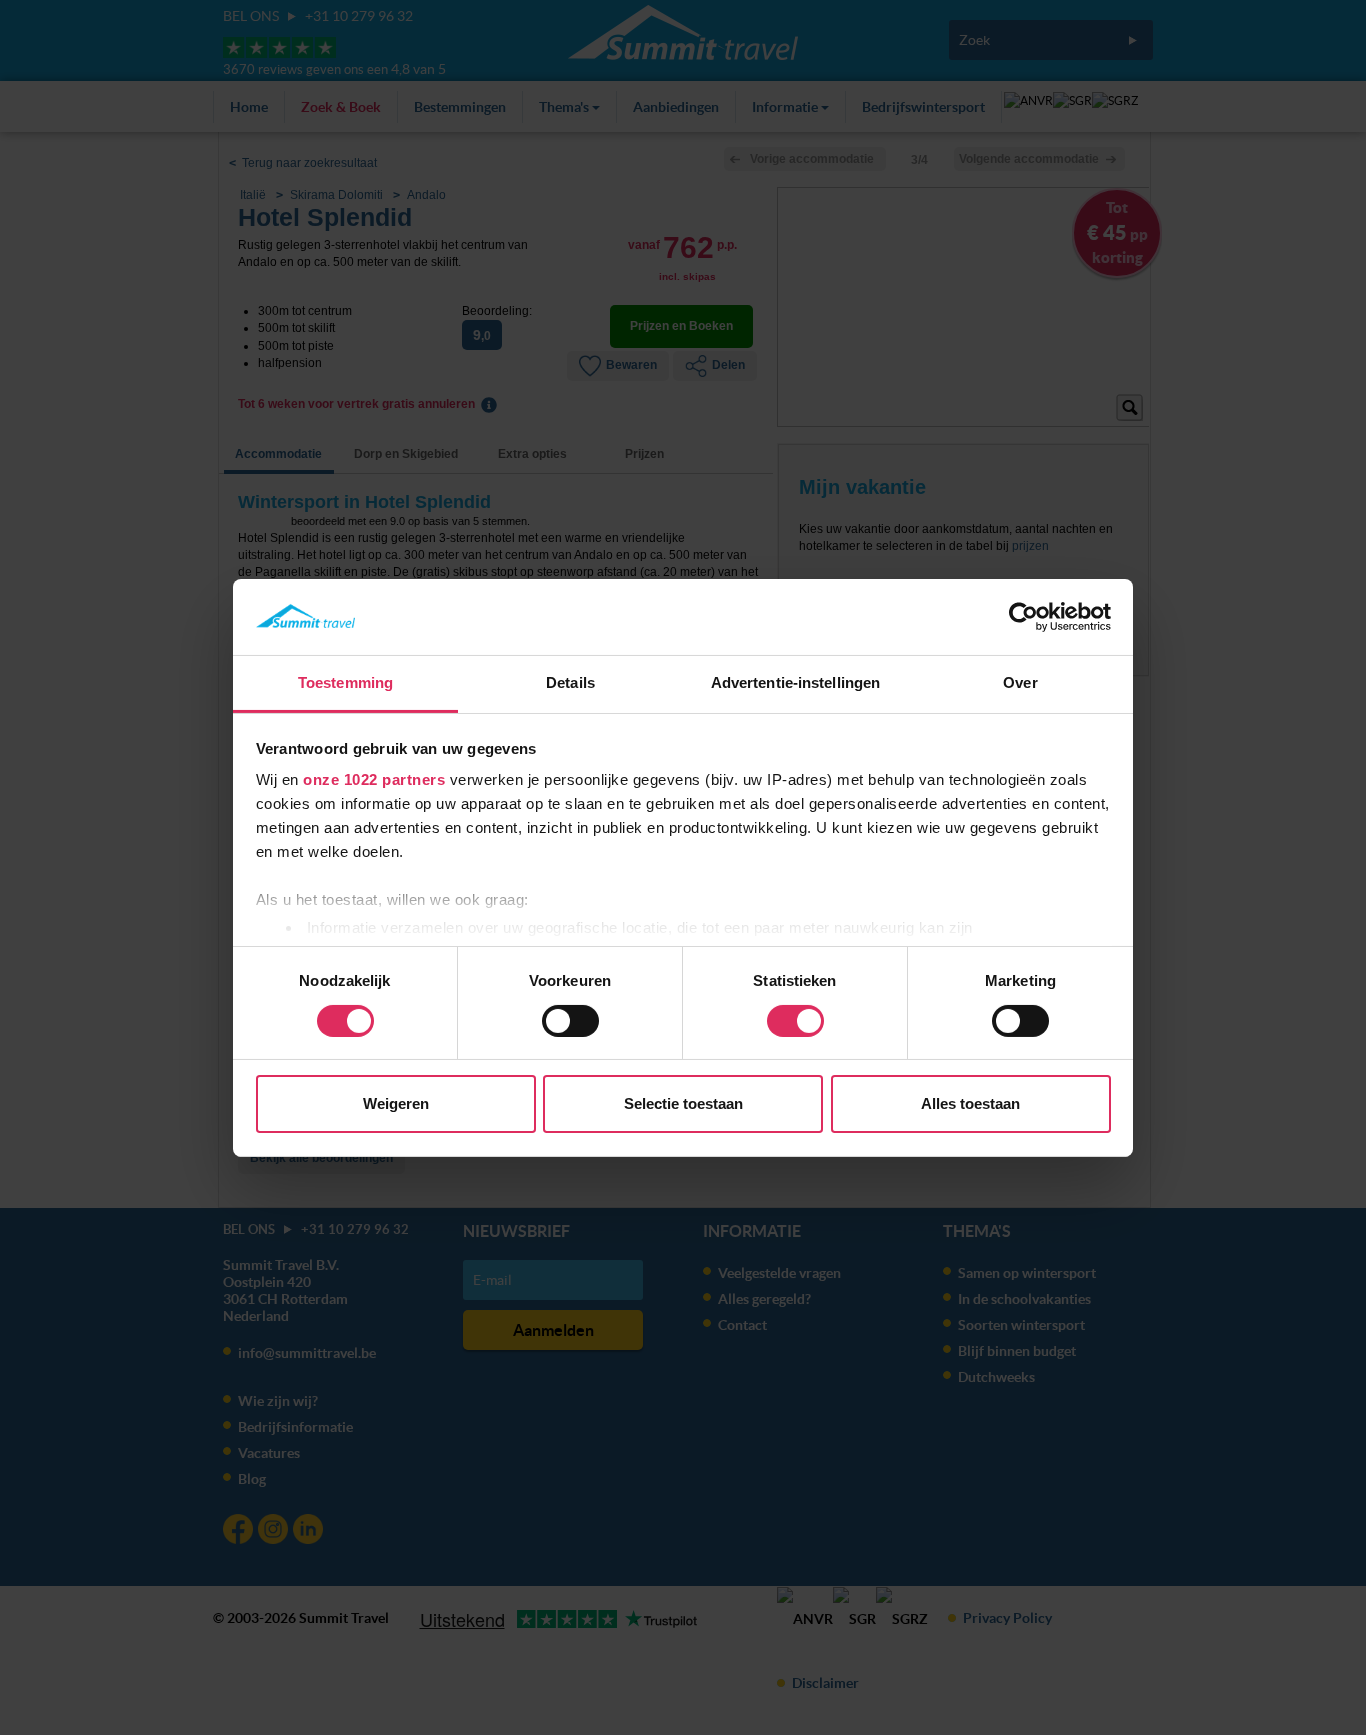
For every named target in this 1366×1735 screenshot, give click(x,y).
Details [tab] (570, 682)
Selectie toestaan (683, 1103)
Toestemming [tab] (345, 682)
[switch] (570, 1021)
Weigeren (396, 1103)
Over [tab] (1020, 682)
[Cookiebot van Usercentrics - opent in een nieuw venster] (1023, 617)
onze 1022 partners (374, 779)
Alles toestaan (970, 1103)
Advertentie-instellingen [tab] (795, 682)
